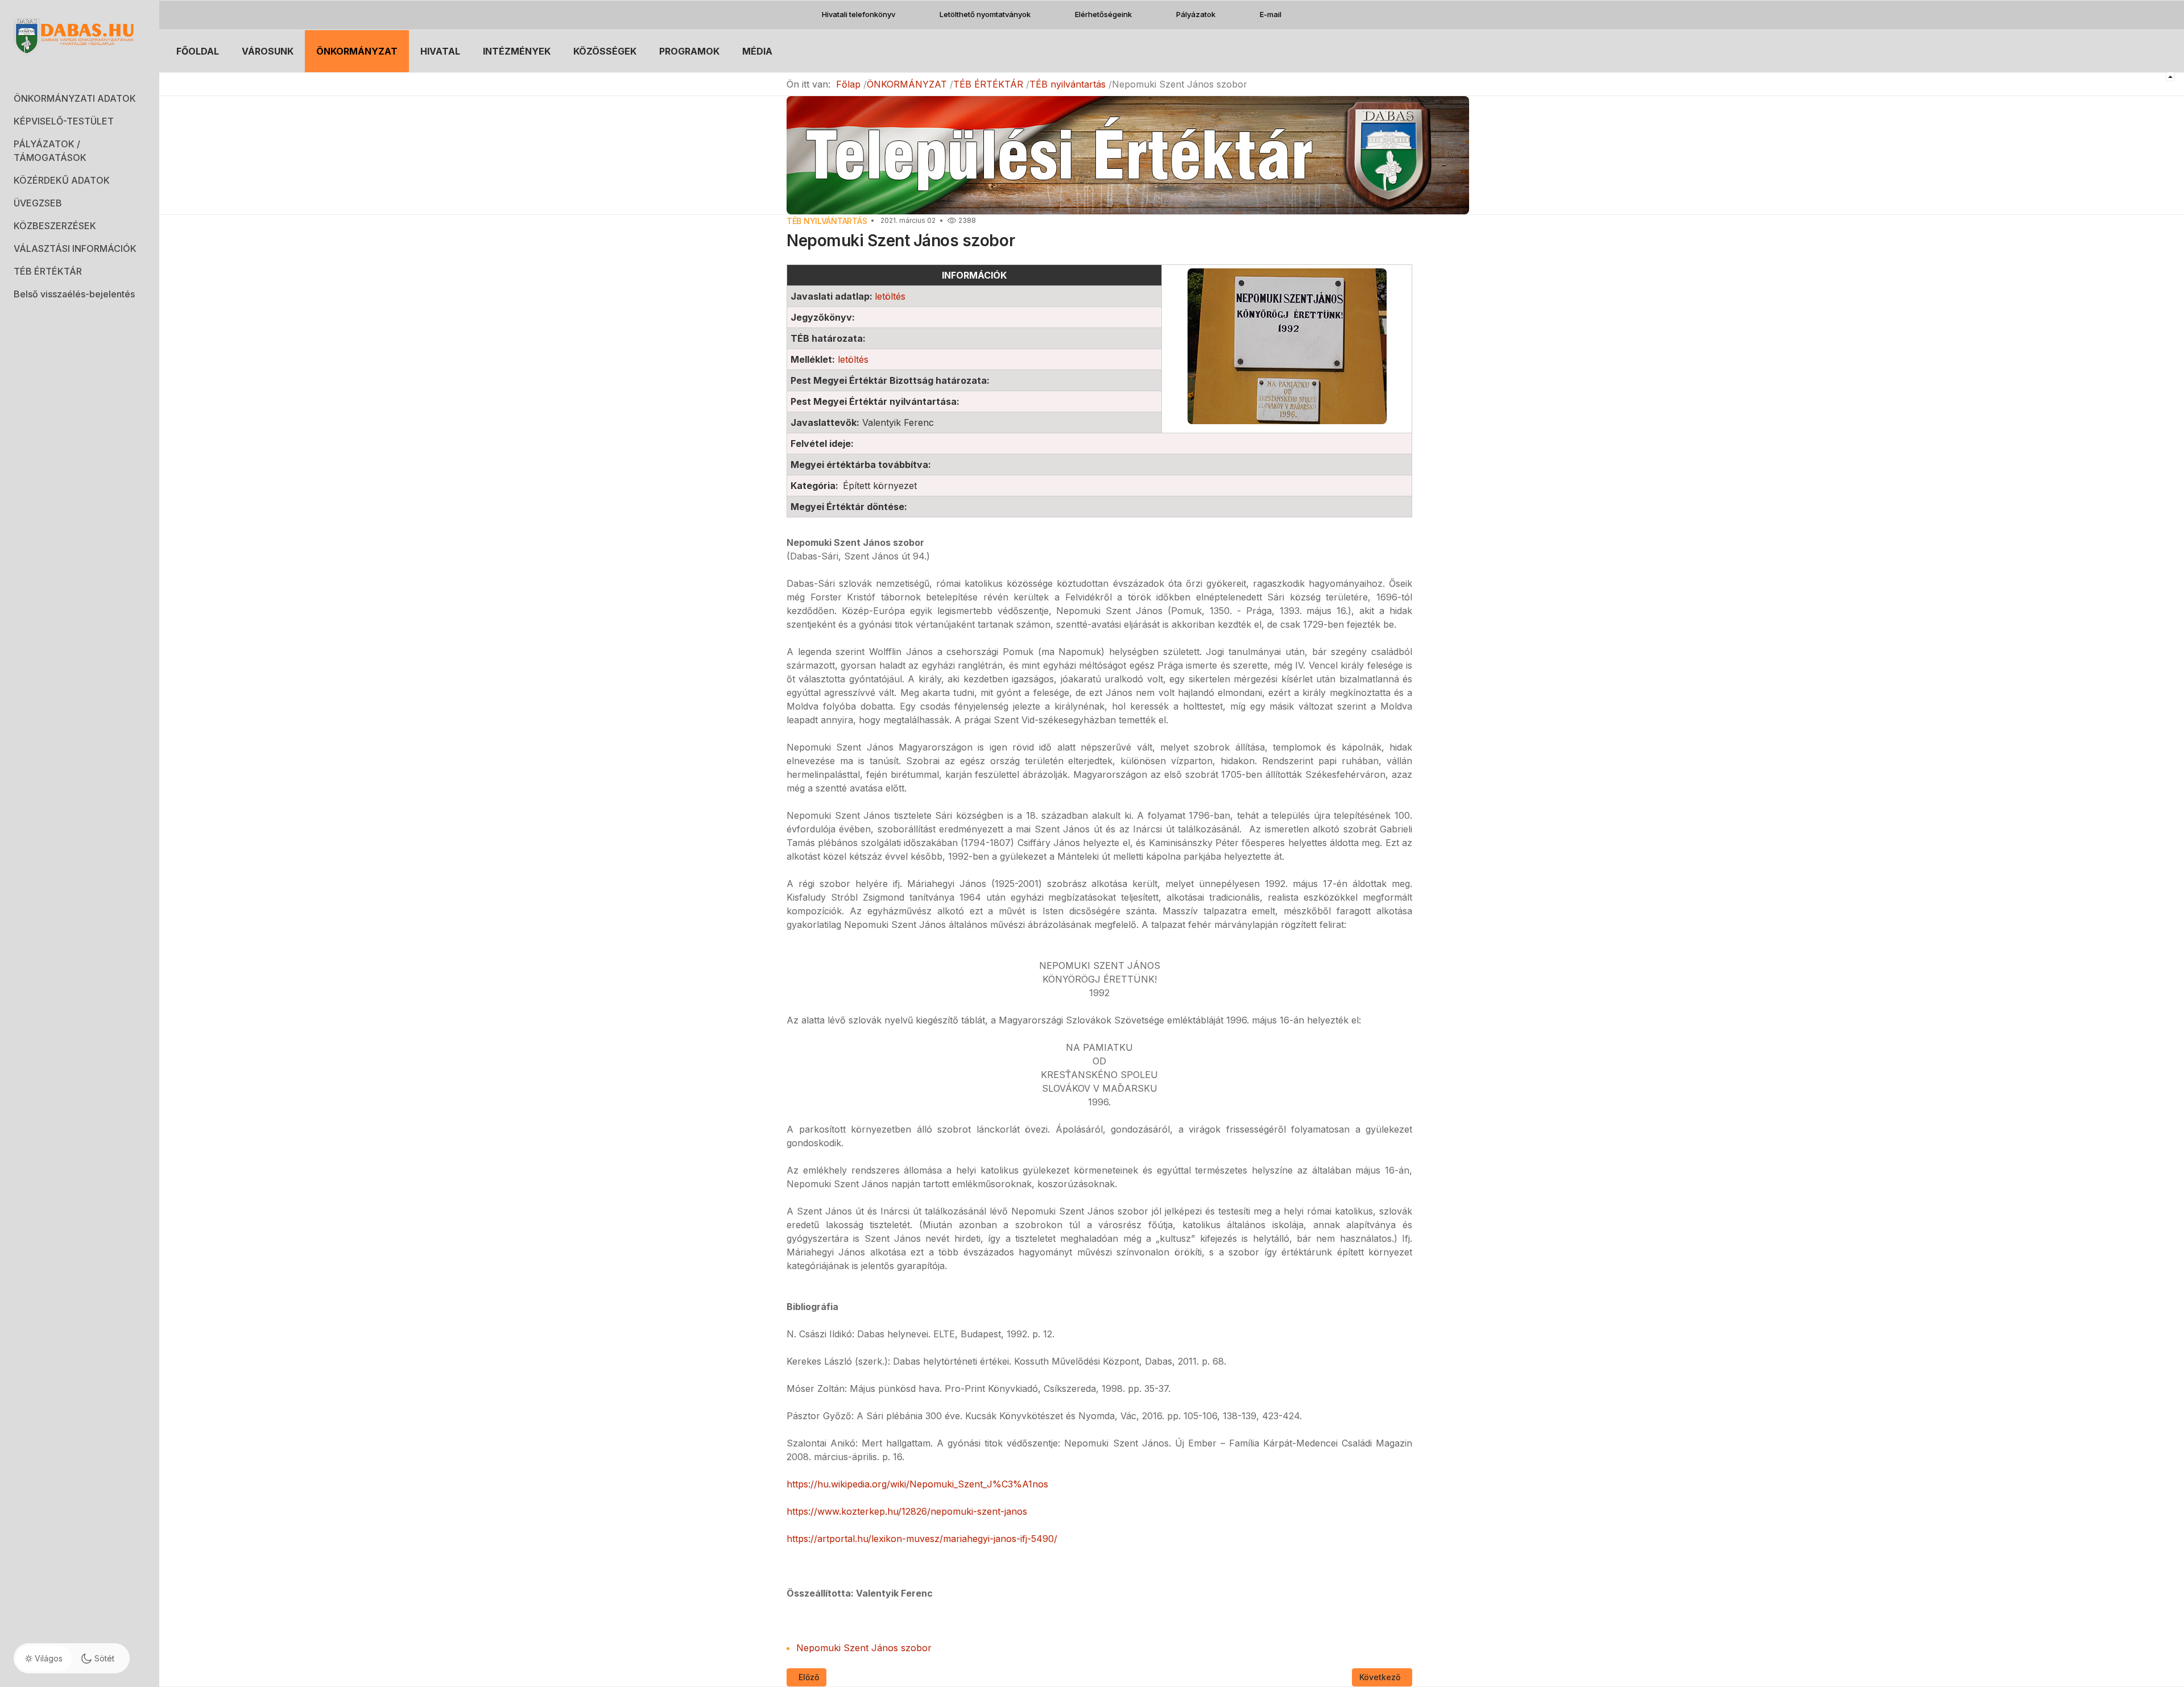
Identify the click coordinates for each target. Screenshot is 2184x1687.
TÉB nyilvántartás (827, 221)
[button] (80, 98)
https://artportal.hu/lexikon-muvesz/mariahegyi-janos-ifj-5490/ (922, 1539)
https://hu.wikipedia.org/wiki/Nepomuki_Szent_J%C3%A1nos (917, 1484)
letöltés (890, 296)
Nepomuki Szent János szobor (864, 1648)
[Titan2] (80, 36)
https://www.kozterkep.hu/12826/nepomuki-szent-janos (907, 1511)
